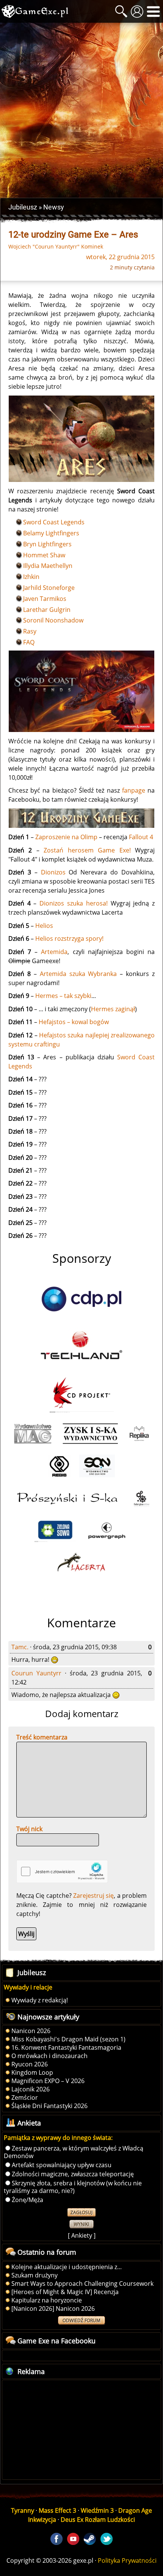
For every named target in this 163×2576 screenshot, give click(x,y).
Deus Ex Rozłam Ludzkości (98, 2520)
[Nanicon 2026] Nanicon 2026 (53, 2309)
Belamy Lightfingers (51, 533)
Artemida (54, 952)
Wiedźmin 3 (97, 2510)
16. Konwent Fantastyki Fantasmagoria (66, 2047)
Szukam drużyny (34, 2275)
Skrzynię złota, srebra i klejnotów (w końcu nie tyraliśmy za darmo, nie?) (73, 2187)
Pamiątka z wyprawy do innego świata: (58, 2138)
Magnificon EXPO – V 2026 (48, 2081)
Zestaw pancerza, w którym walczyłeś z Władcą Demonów (74, 2152)
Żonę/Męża (27, 2200)
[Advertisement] (81, 110)
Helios (44, 926)
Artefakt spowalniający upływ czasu (62, 2165)
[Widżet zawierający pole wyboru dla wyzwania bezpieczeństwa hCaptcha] (62, 1871)
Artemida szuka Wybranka (78, 974)
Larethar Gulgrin (47, 610)
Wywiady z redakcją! (40, 2000)
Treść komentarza (42, 1737)
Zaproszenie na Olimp (66, 837)
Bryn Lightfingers (47, 544)
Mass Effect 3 (57, 2510)
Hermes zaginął (113, 1009)
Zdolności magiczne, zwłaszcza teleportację (73, 2174)
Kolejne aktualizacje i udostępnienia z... (67, 2267)
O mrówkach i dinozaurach (49, 2056)
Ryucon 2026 (30, 2064)
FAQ (29, 642)
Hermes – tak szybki (63, 996)
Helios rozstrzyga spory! (69, 938)
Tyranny (23, 2510)
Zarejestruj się (93, 1896)
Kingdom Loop (32, 2072)
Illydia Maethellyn (48, 566)
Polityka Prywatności (127, 2560)
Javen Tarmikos (45, 599)
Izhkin (31, 577)
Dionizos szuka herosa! (74, 903)
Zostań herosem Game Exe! (87, 850)
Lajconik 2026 (31, 2089)
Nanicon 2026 (31, 2031)
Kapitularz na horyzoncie (47, 2300)
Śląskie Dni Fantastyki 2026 (49, 2106)
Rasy (30, 631)
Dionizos (53, 872)
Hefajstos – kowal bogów (74, 1022)
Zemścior (25, 2097)
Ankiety (82, 2235)
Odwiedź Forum (81, 2320)
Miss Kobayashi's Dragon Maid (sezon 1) (68, 2039)
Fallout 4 (141, 837)
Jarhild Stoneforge (49, 588)
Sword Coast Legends (54, 522)
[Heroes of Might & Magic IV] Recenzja (65, 2292)
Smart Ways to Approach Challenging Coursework (82, 2284)
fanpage (134, 790)
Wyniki (81, 2224)
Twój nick (29, 1829)
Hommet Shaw (44, 555)
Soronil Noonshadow (53, 620)
